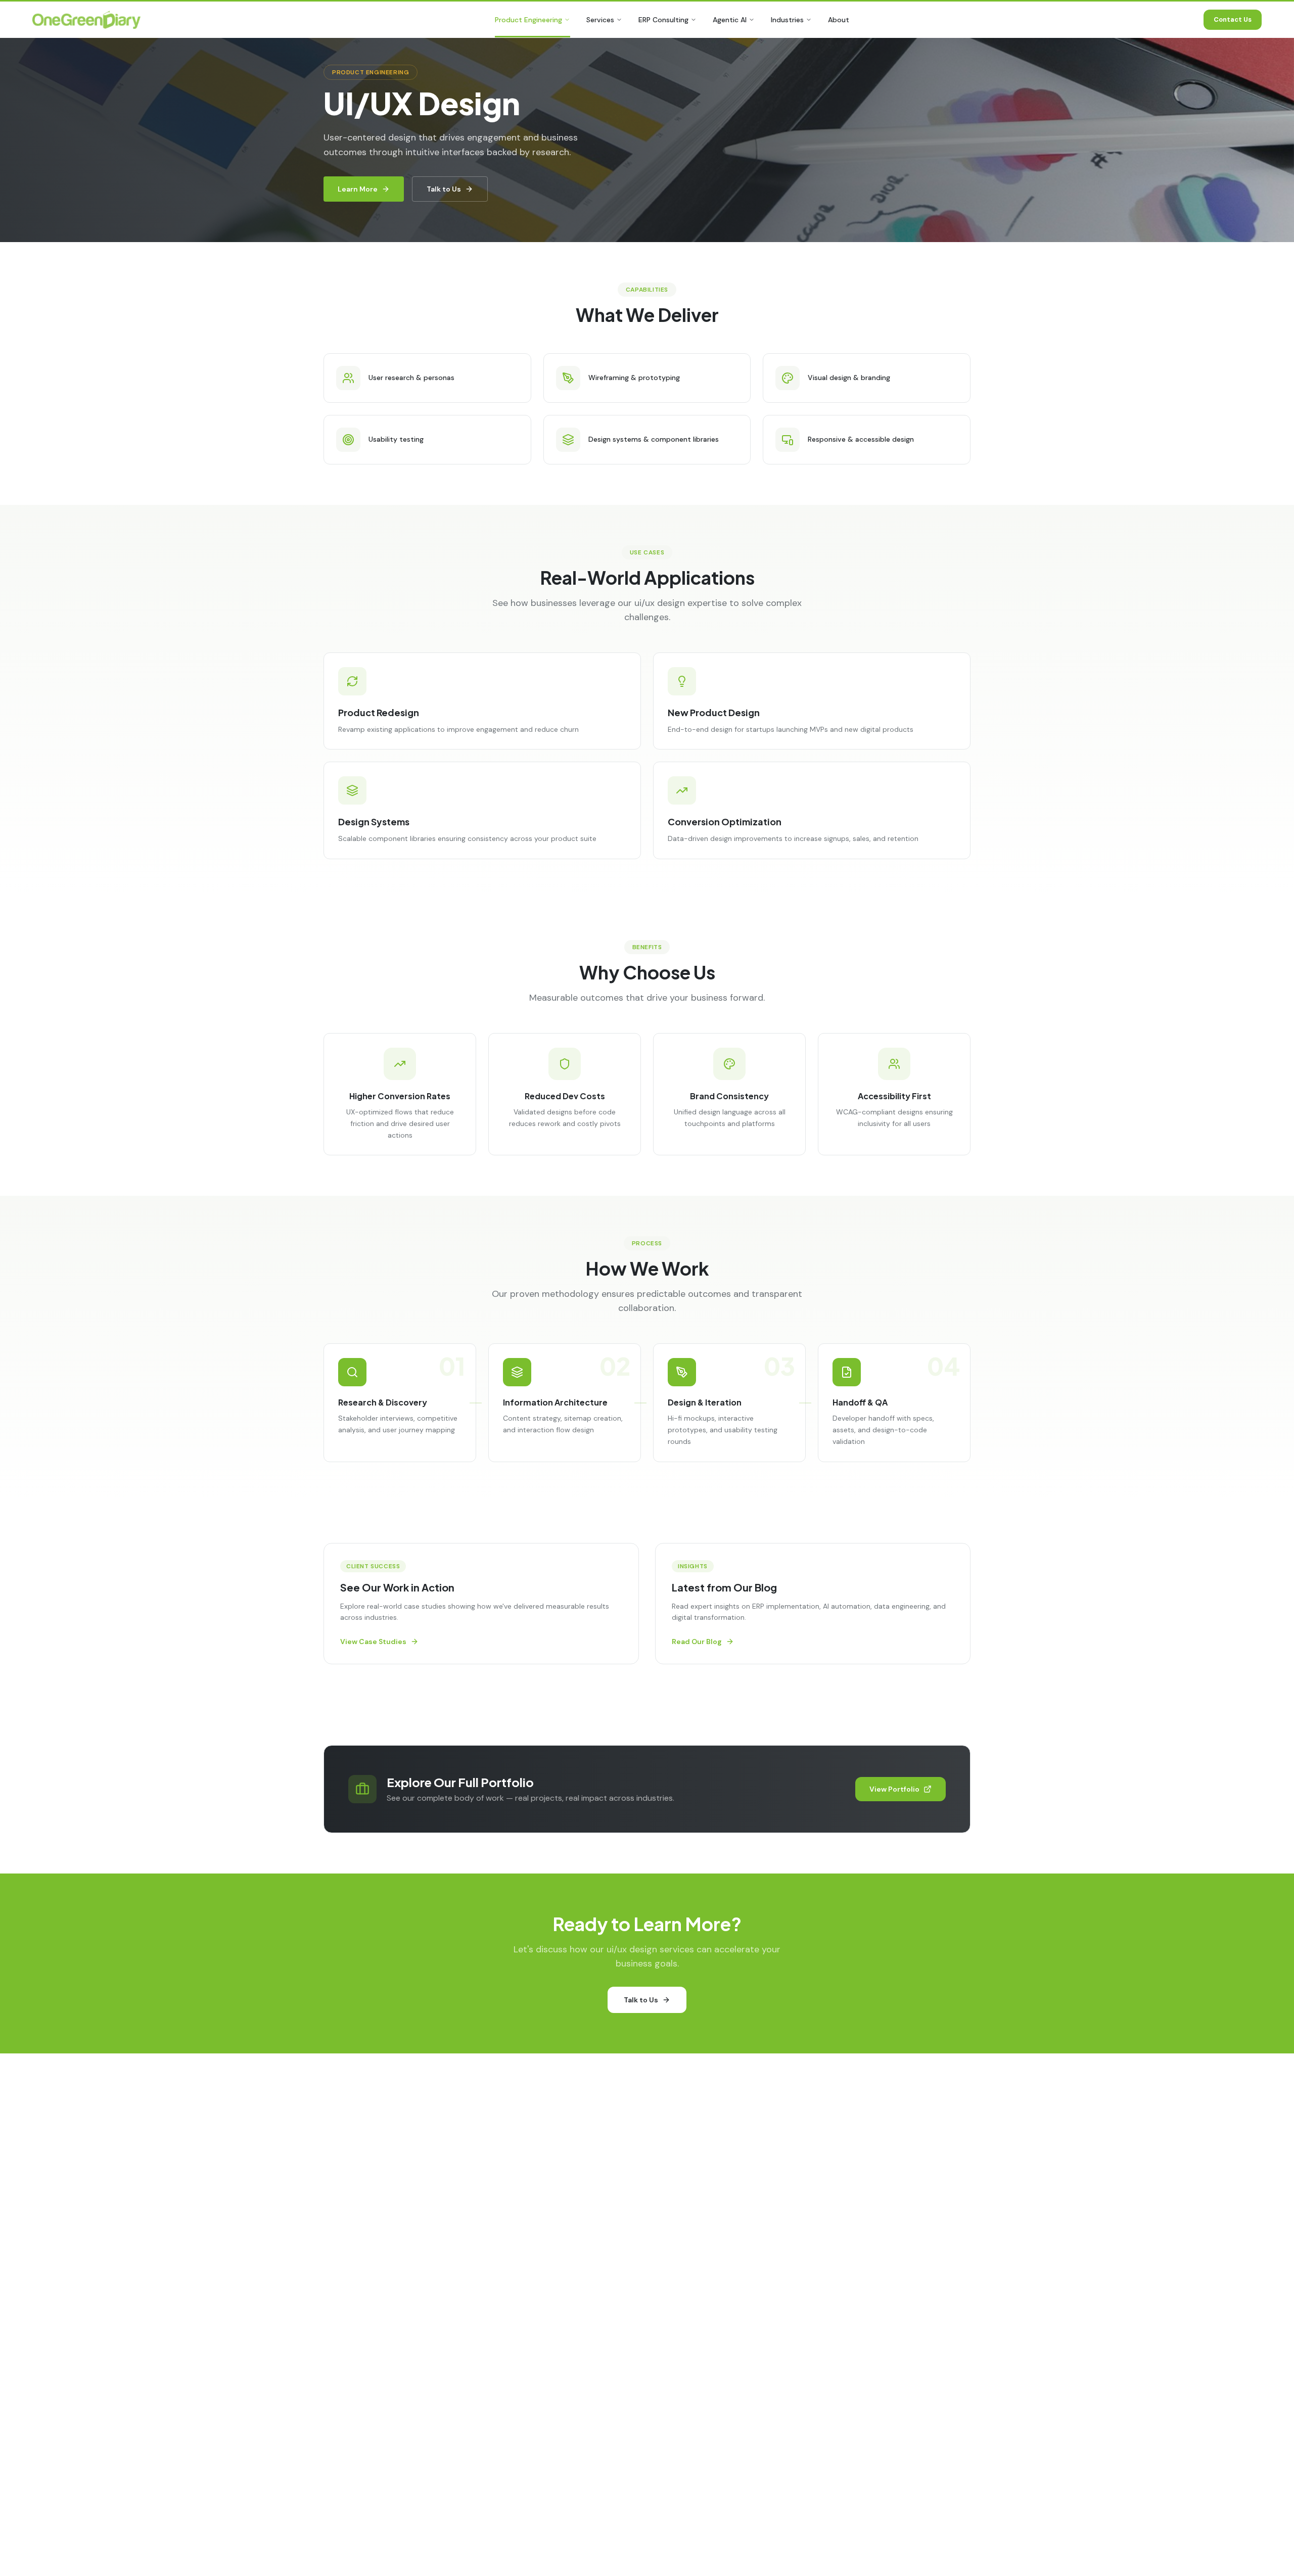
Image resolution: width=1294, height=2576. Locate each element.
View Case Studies (373, 1642)
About (839, 20)
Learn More (358, 189)
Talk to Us (444, 189)
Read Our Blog (697, 1642)
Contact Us (1233, 19)
